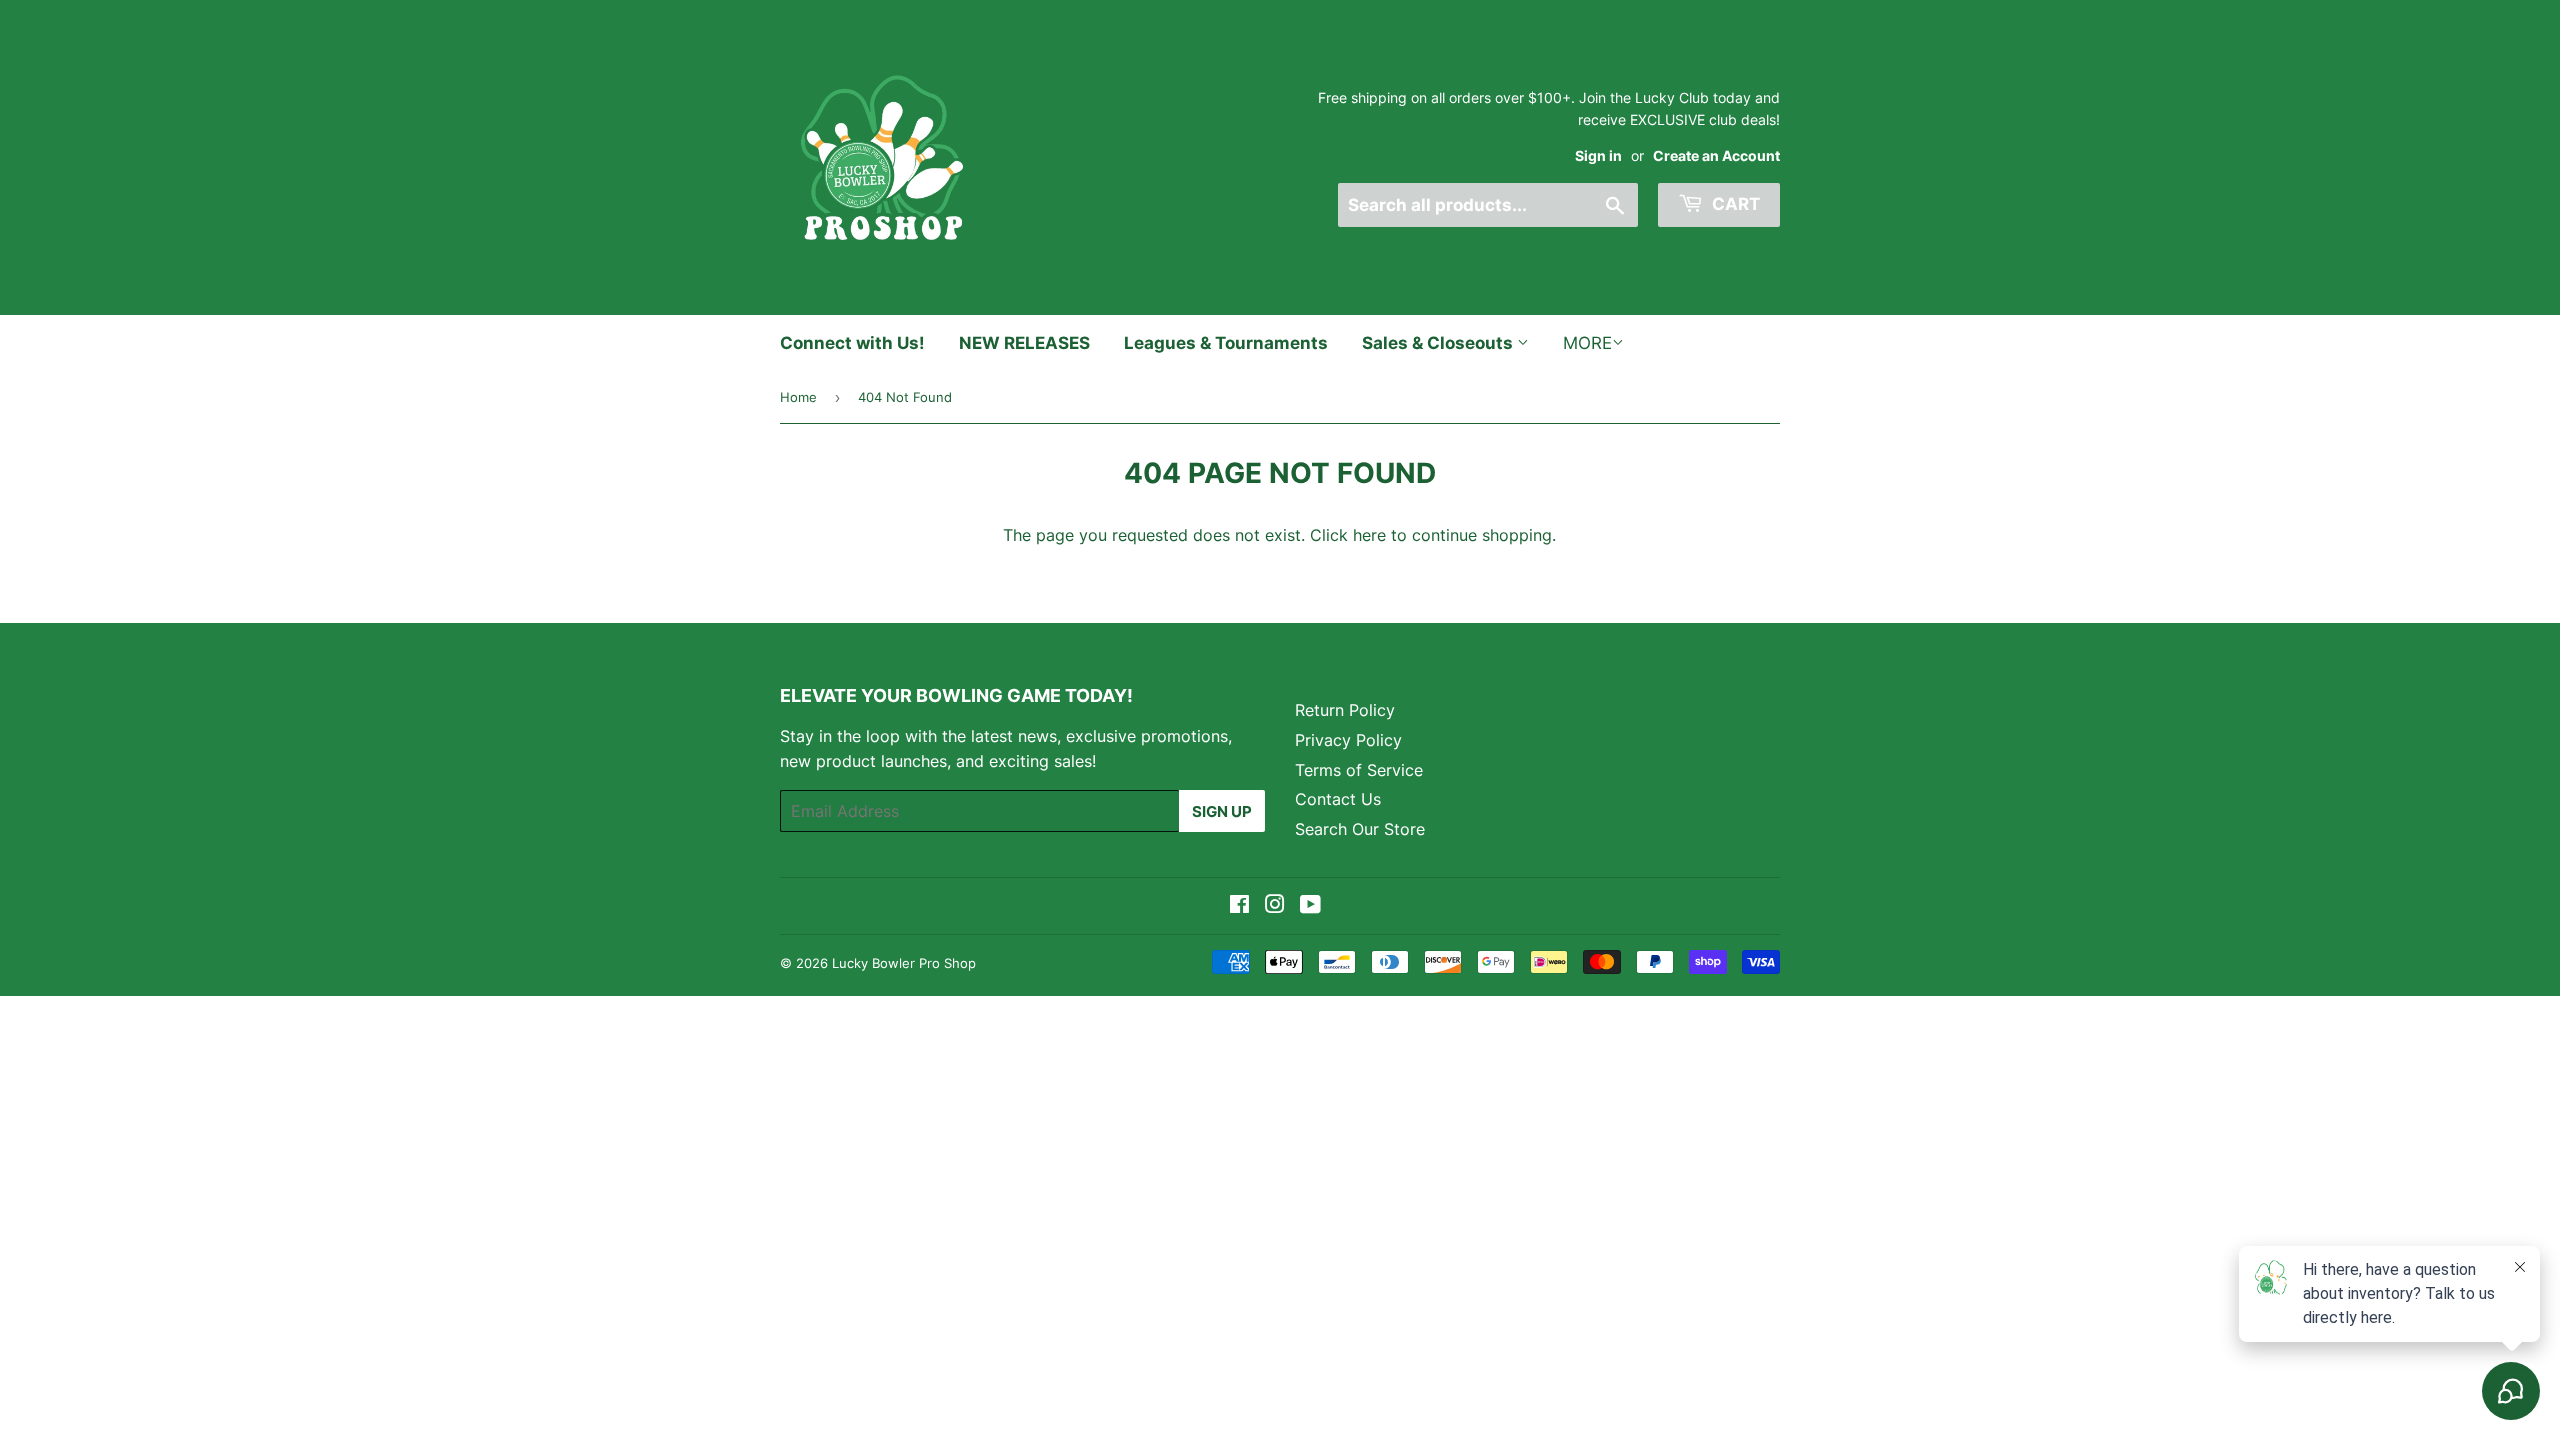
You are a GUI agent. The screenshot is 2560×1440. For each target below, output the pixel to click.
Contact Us (1338, 799)
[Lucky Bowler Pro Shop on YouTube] (1310, 906)
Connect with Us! (852, 343)
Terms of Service (1359, 770)
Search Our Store (1360, 829)
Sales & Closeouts (1439, 343)
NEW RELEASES (1024, 343)
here (1369, 535)
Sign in (1598, 156)
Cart (1734, 204)
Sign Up (1222, 811)
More (1587, 343)
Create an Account (1716, 156)
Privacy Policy (1348, 740)
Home (798, 397)
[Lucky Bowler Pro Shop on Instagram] (1275, 906)
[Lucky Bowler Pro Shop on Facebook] (1239, 906)
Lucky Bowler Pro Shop (904, 963)
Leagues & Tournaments (1226, 343)
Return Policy (1345, 710)
